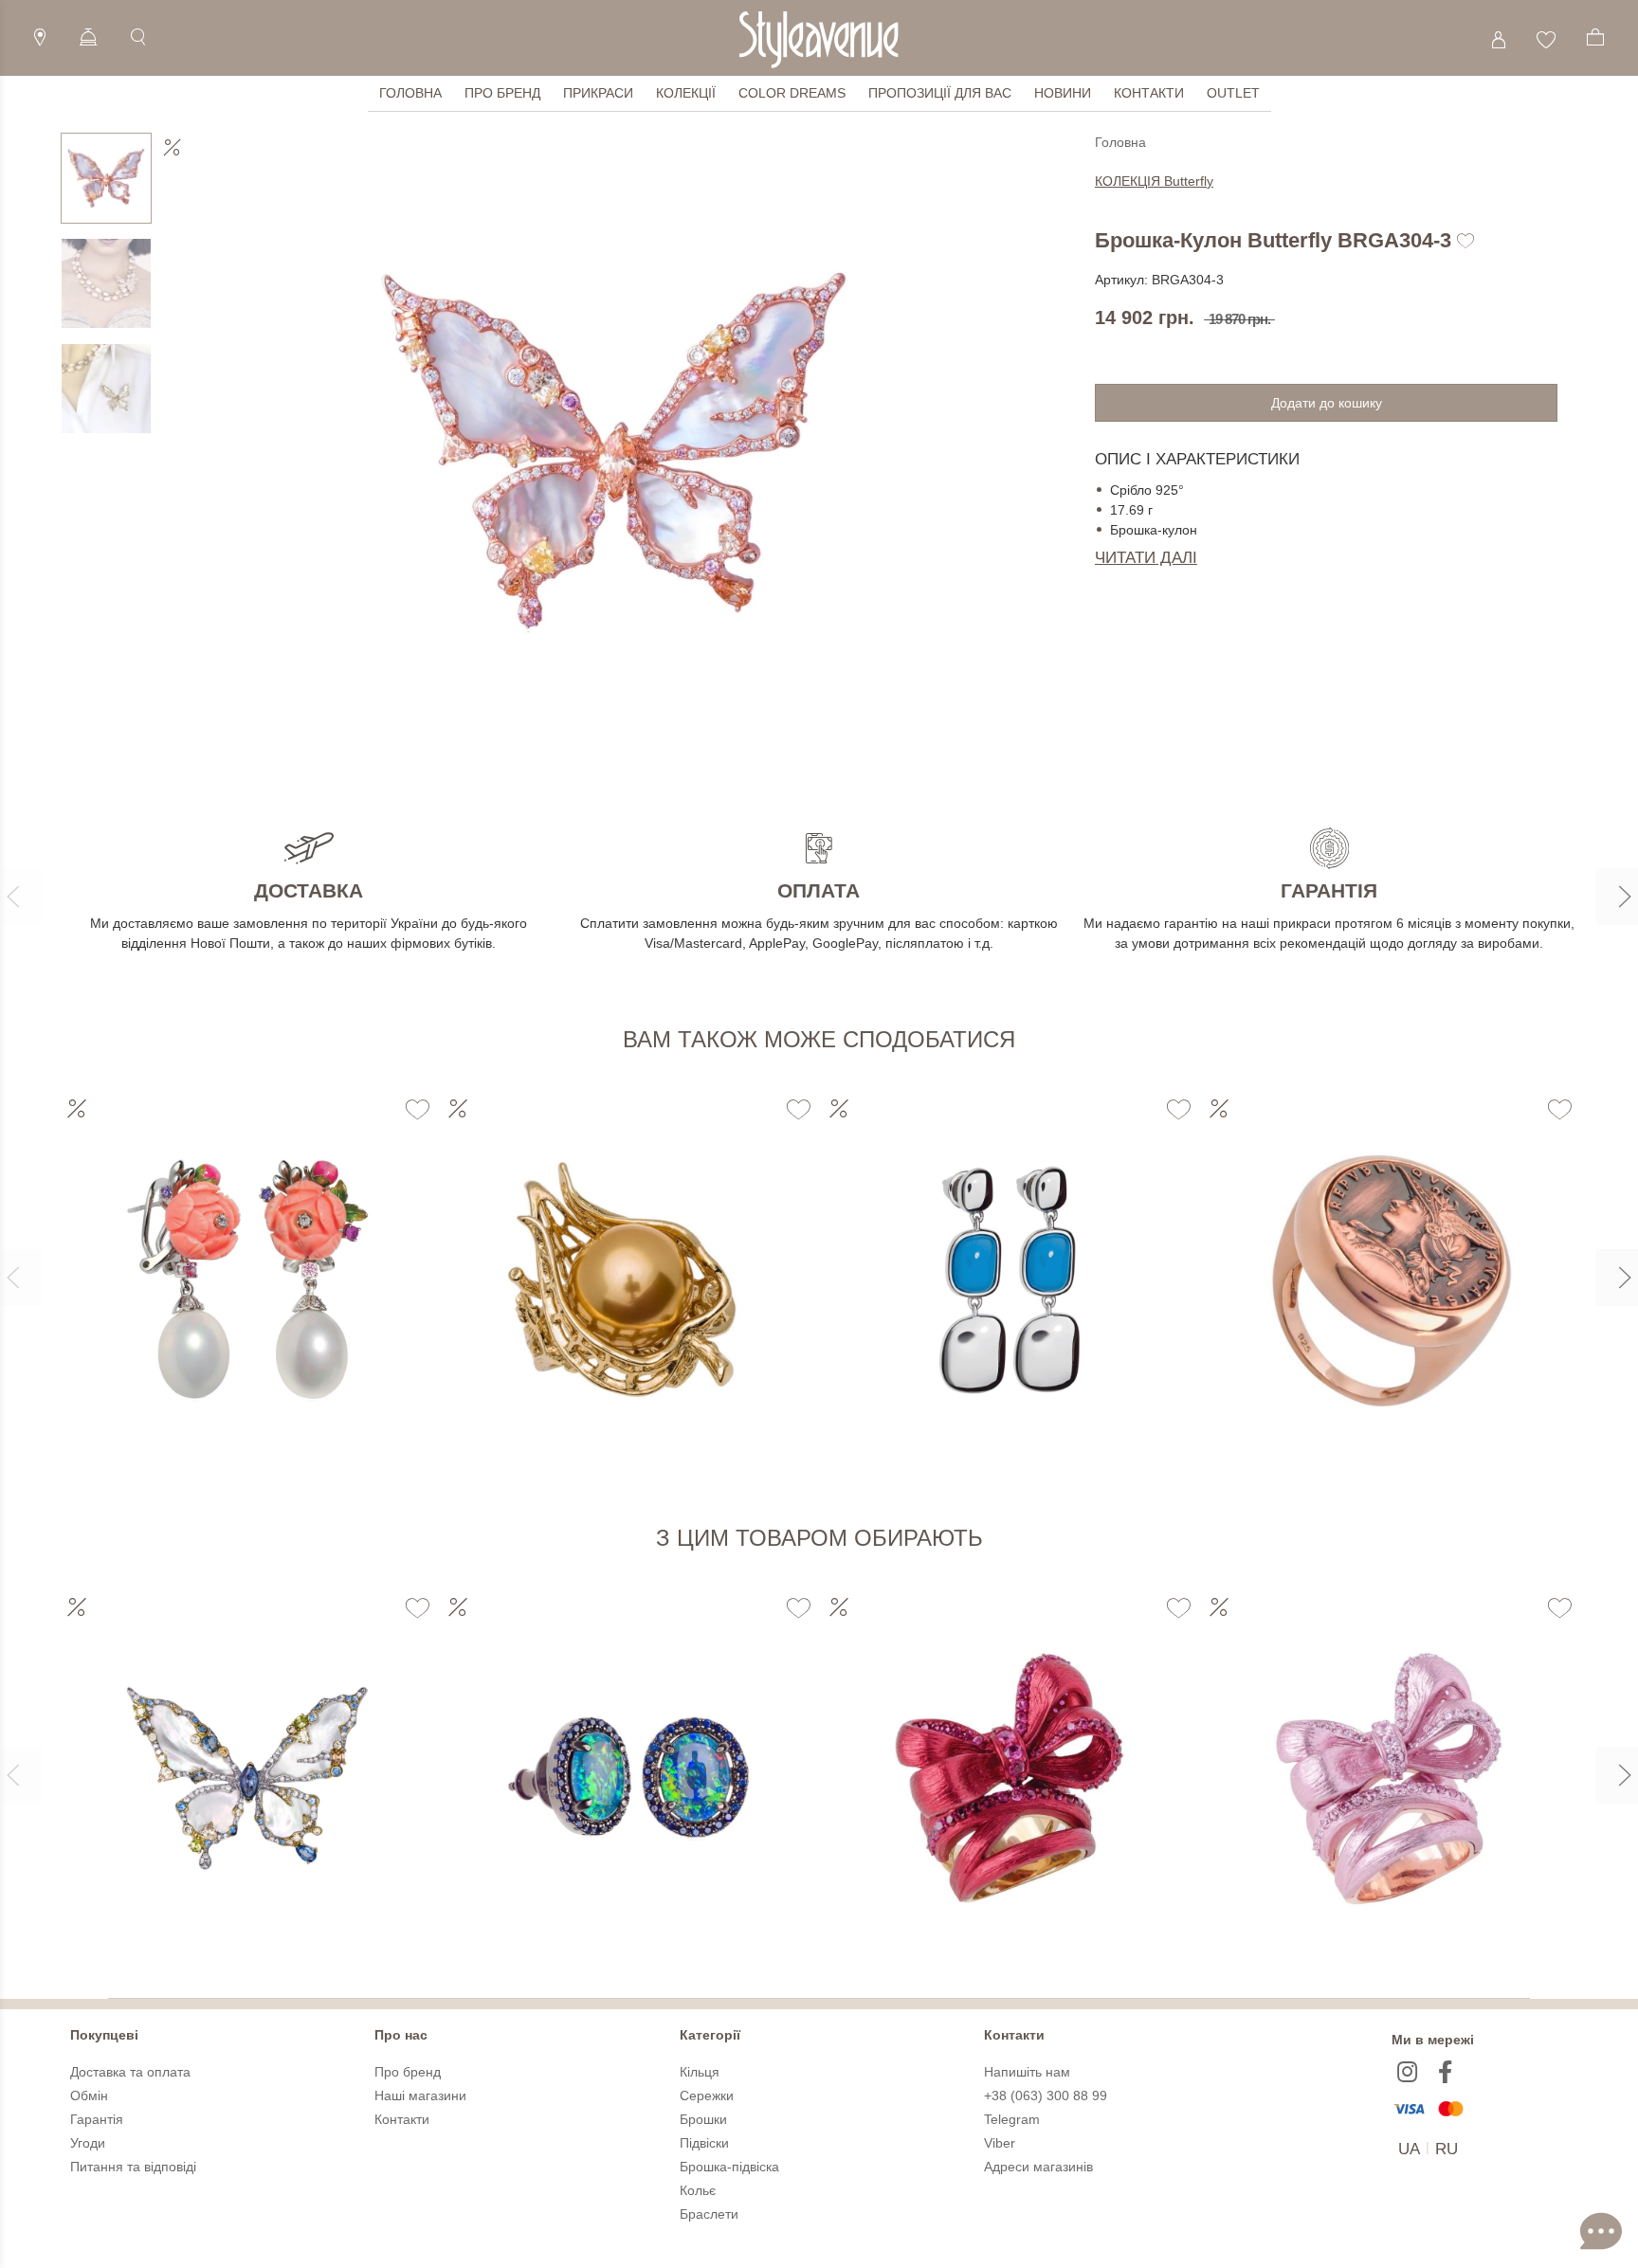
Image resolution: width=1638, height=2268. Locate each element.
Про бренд (502, 93)
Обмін (89, 2096)
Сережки (707, 2096)
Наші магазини (420, 2096)
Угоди (88, 2143)
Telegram (1012, 2119)
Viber (1000, 2143)
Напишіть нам (1027, 2072)
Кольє (698, 2190)
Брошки (703, 2119)
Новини (1063, 93)
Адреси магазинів (1038, 2167)
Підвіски (704, 2143)
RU (1447, 2149)
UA (1409, 2149)
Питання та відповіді (133, 2167)
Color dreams (792, 93)
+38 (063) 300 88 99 (1046, 2096)
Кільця (700, 2072)
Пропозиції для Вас (940, 93)
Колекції (686, 93)
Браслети (709, 2214)
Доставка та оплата (130, 2072)
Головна (410, 93)
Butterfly (1154, 181)
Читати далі (1146, 558)
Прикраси (598, 93)
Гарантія (97, 2119)
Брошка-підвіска (729, 2167)
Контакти (1149, 93)
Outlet (1233, 93)
